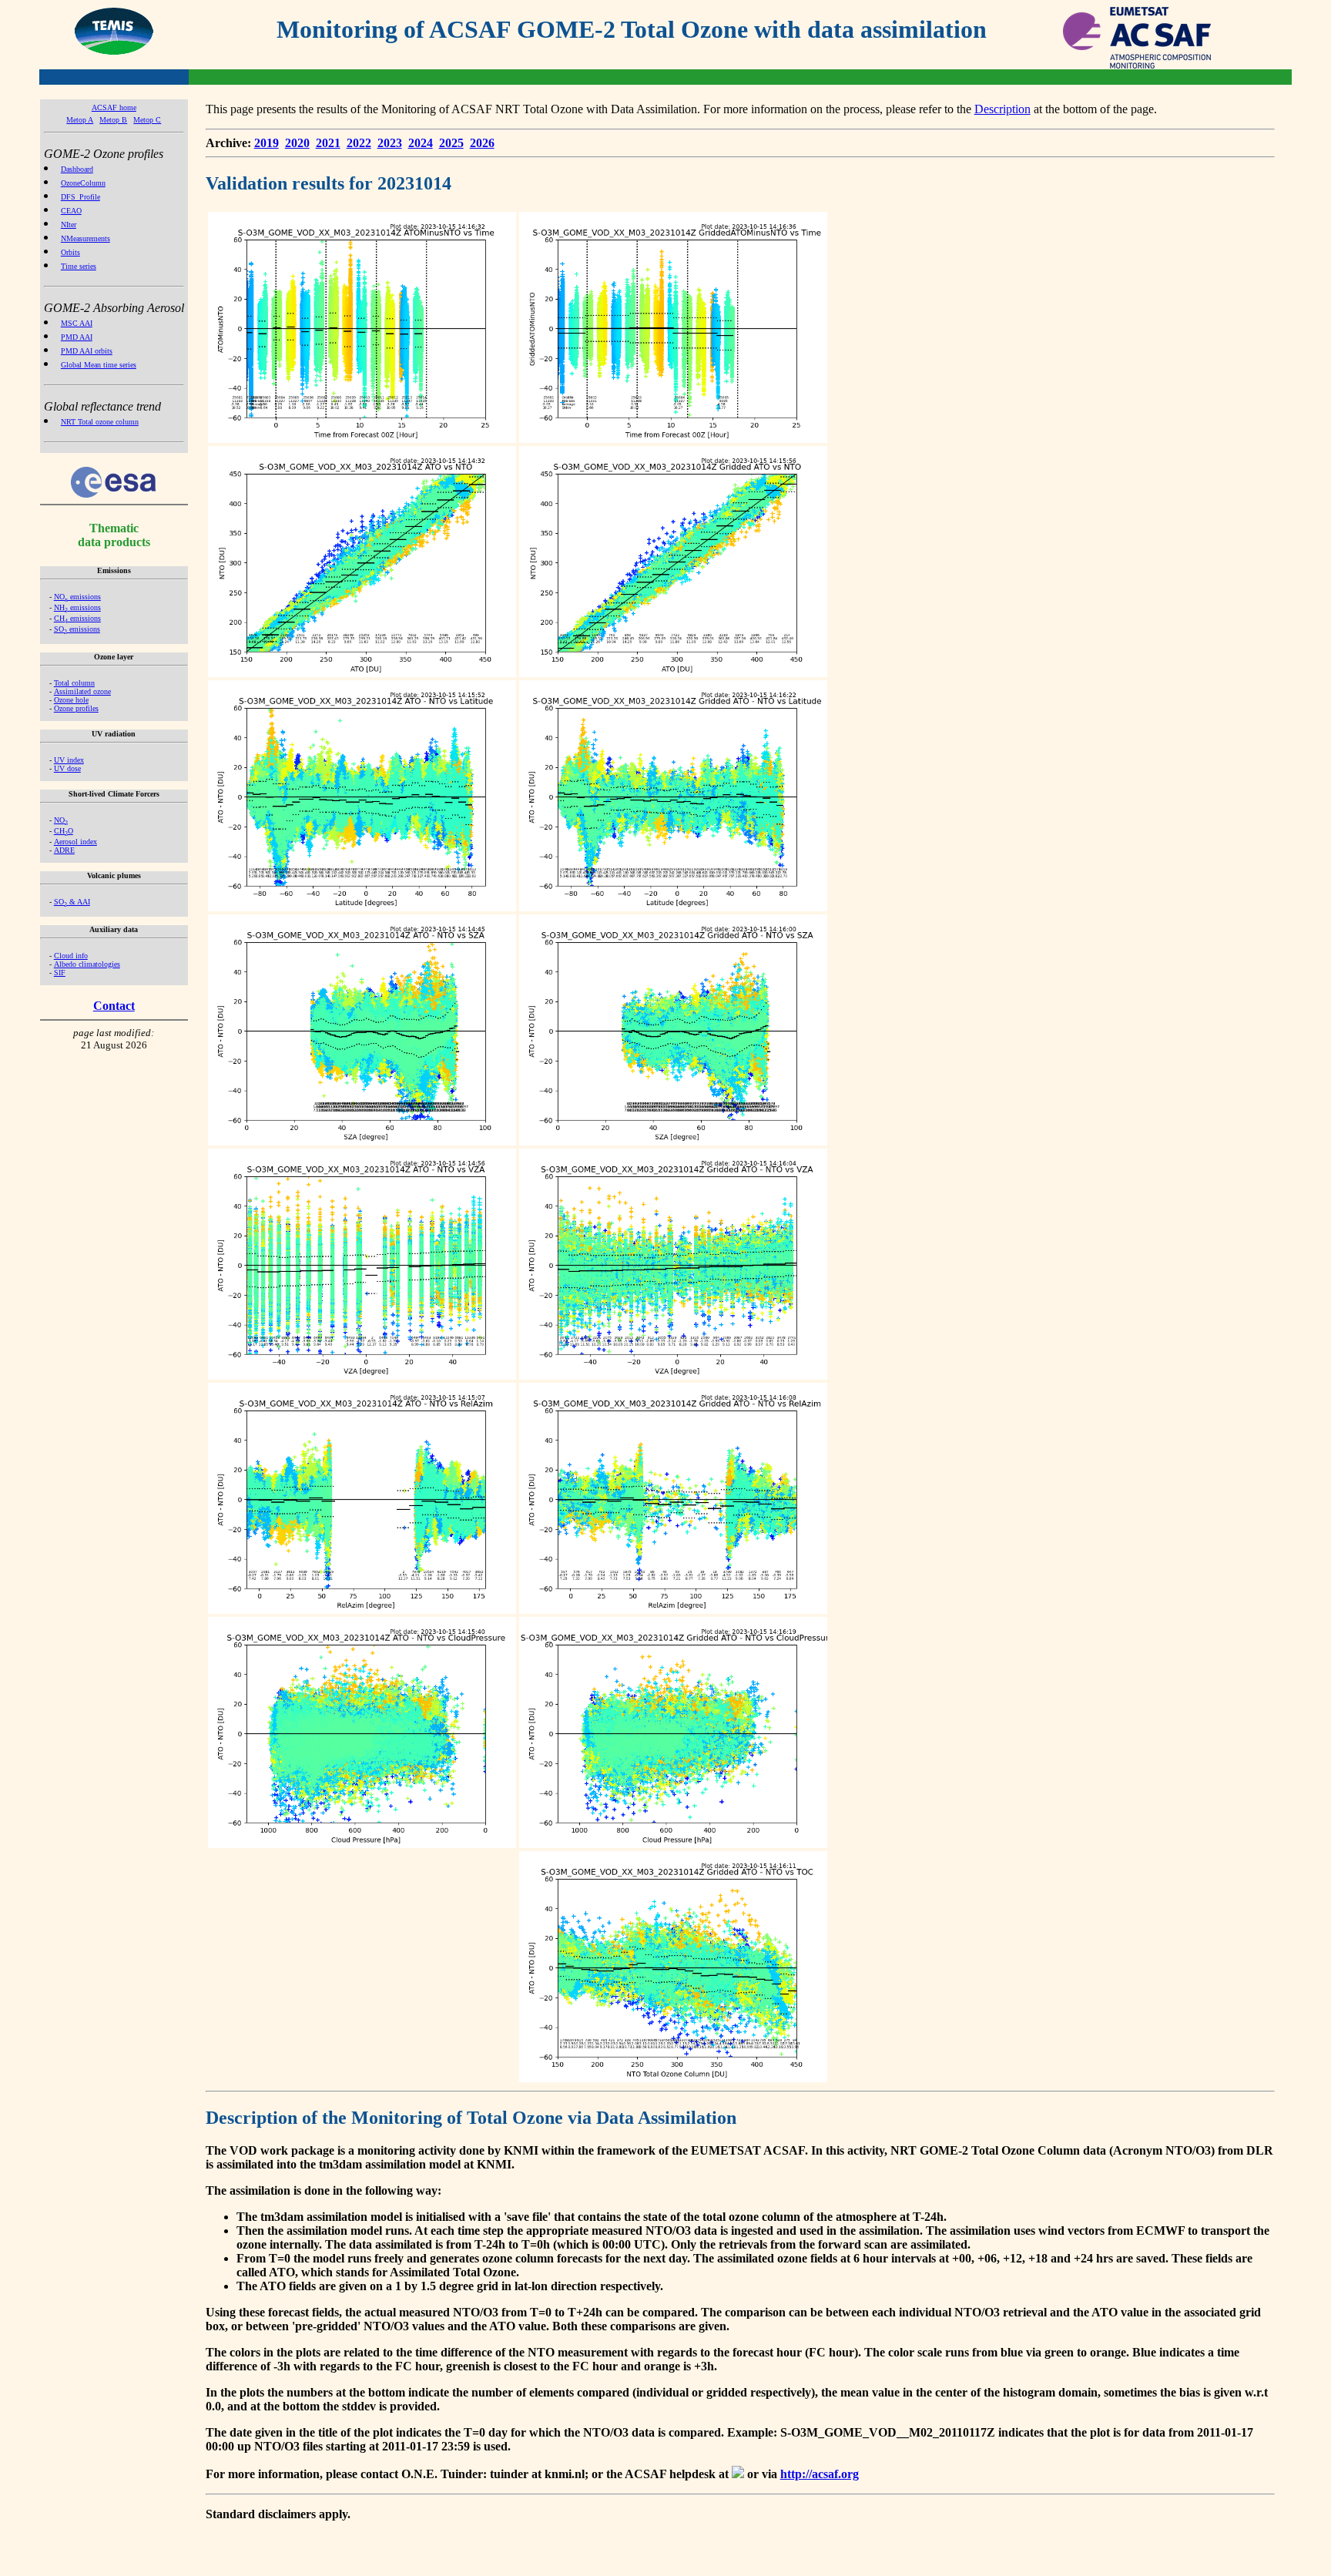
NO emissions (77, 597)
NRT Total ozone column (100, 422)
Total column (74, 683)
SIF (60, 973)
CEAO (71, 211)
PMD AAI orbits (87, 351)
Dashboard (77, 169)
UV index (69, 760)
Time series (79, 266)
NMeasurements (85, 238)
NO (61, 820)
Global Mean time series (99, 365)
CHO (64, 831)
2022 (359, 143)
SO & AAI (72, 902)
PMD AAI (77, 337)
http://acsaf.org (820, 2474)
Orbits (70, 252)
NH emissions (77, 607)
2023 (390, 143)
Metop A (80, 120)
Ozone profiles (76, 708)
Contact (114, 1006)
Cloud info (71, 956)
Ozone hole (71, 700)
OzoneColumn (83, 183)
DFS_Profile (80, 197)
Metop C (147, 120)
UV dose (67, 768)
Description (1002, 109)
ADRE (64, 850)
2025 (451, 143)
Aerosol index (75, 842)
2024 (421, 143)
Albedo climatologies (87, 964)
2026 (482, 143)
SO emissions (77, 629)
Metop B (113, 120)
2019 (267, 143)
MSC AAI (77, 323)
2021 (328, 143)
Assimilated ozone (82, 691)
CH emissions (77, 618)
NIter (69, 225)
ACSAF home (114, 107)
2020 (297, 143)
